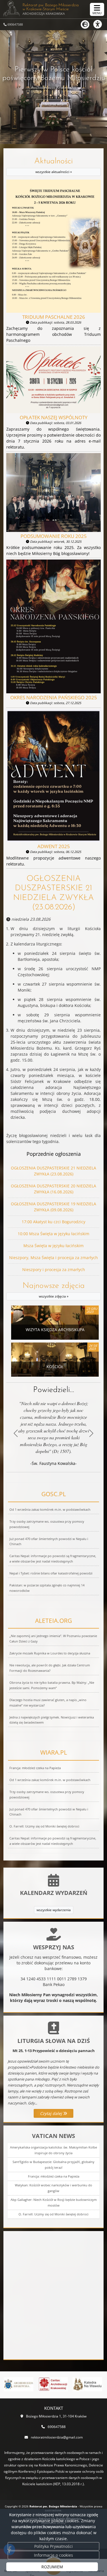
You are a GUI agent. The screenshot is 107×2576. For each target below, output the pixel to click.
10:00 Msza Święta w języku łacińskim (53, 1234)
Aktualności (53, 166)
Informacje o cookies (53, 2555)
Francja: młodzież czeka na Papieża (54, 2176)
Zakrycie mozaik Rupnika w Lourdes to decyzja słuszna (50, 1653)
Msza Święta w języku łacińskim (53, 1246)
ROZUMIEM (52, 2567)
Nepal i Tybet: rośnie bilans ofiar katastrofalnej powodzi (51, 1573)
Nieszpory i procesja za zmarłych (54, 1270)
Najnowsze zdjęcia (54, 1290)
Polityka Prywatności (53, 2546)
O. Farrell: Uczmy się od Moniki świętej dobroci (53, 2214)
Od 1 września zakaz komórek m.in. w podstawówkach (50, 1509)
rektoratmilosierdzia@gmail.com (57, 2437)
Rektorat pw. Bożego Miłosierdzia (51, 9)
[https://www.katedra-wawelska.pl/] (53, 2384)
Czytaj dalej (52, 2113)
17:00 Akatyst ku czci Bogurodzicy (53, 1222)
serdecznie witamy (54, 104)
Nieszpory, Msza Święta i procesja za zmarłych (53, 1258)
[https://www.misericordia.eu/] (87, 2384)
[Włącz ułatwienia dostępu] (100, 24)
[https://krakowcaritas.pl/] (19, 2384)
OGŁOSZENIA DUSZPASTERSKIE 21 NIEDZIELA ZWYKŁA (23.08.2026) (53, 893)
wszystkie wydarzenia (54, 1910)
